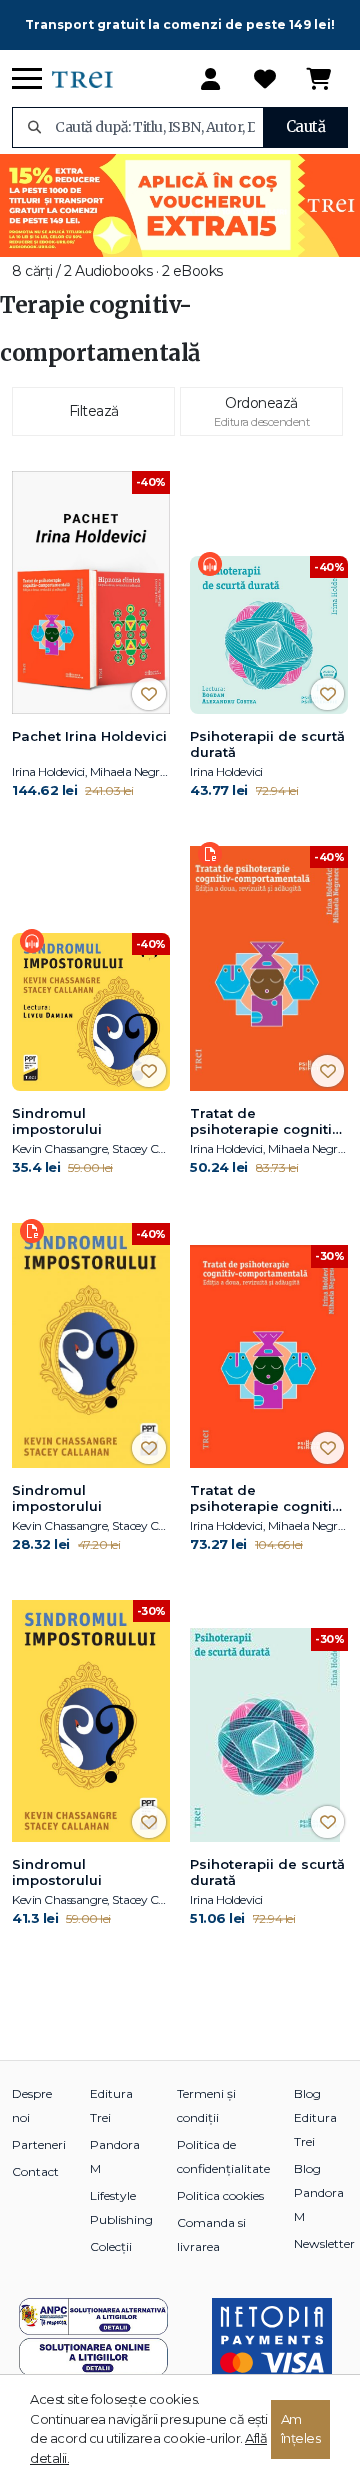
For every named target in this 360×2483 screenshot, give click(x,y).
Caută (306, 126)
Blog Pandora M (319, 2192)
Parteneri (39, 2144)
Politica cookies (220, 2195)
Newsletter (324, 2243)
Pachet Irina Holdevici (89, 736)
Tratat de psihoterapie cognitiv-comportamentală (268, 1122)
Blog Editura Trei (315, 2117)
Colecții (111, 2246)
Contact (35, 2171)
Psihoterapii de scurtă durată (267, 744)
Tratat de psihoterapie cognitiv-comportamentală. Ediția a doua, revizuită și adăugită (268, 1499)
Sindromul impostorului (57, 1121)
